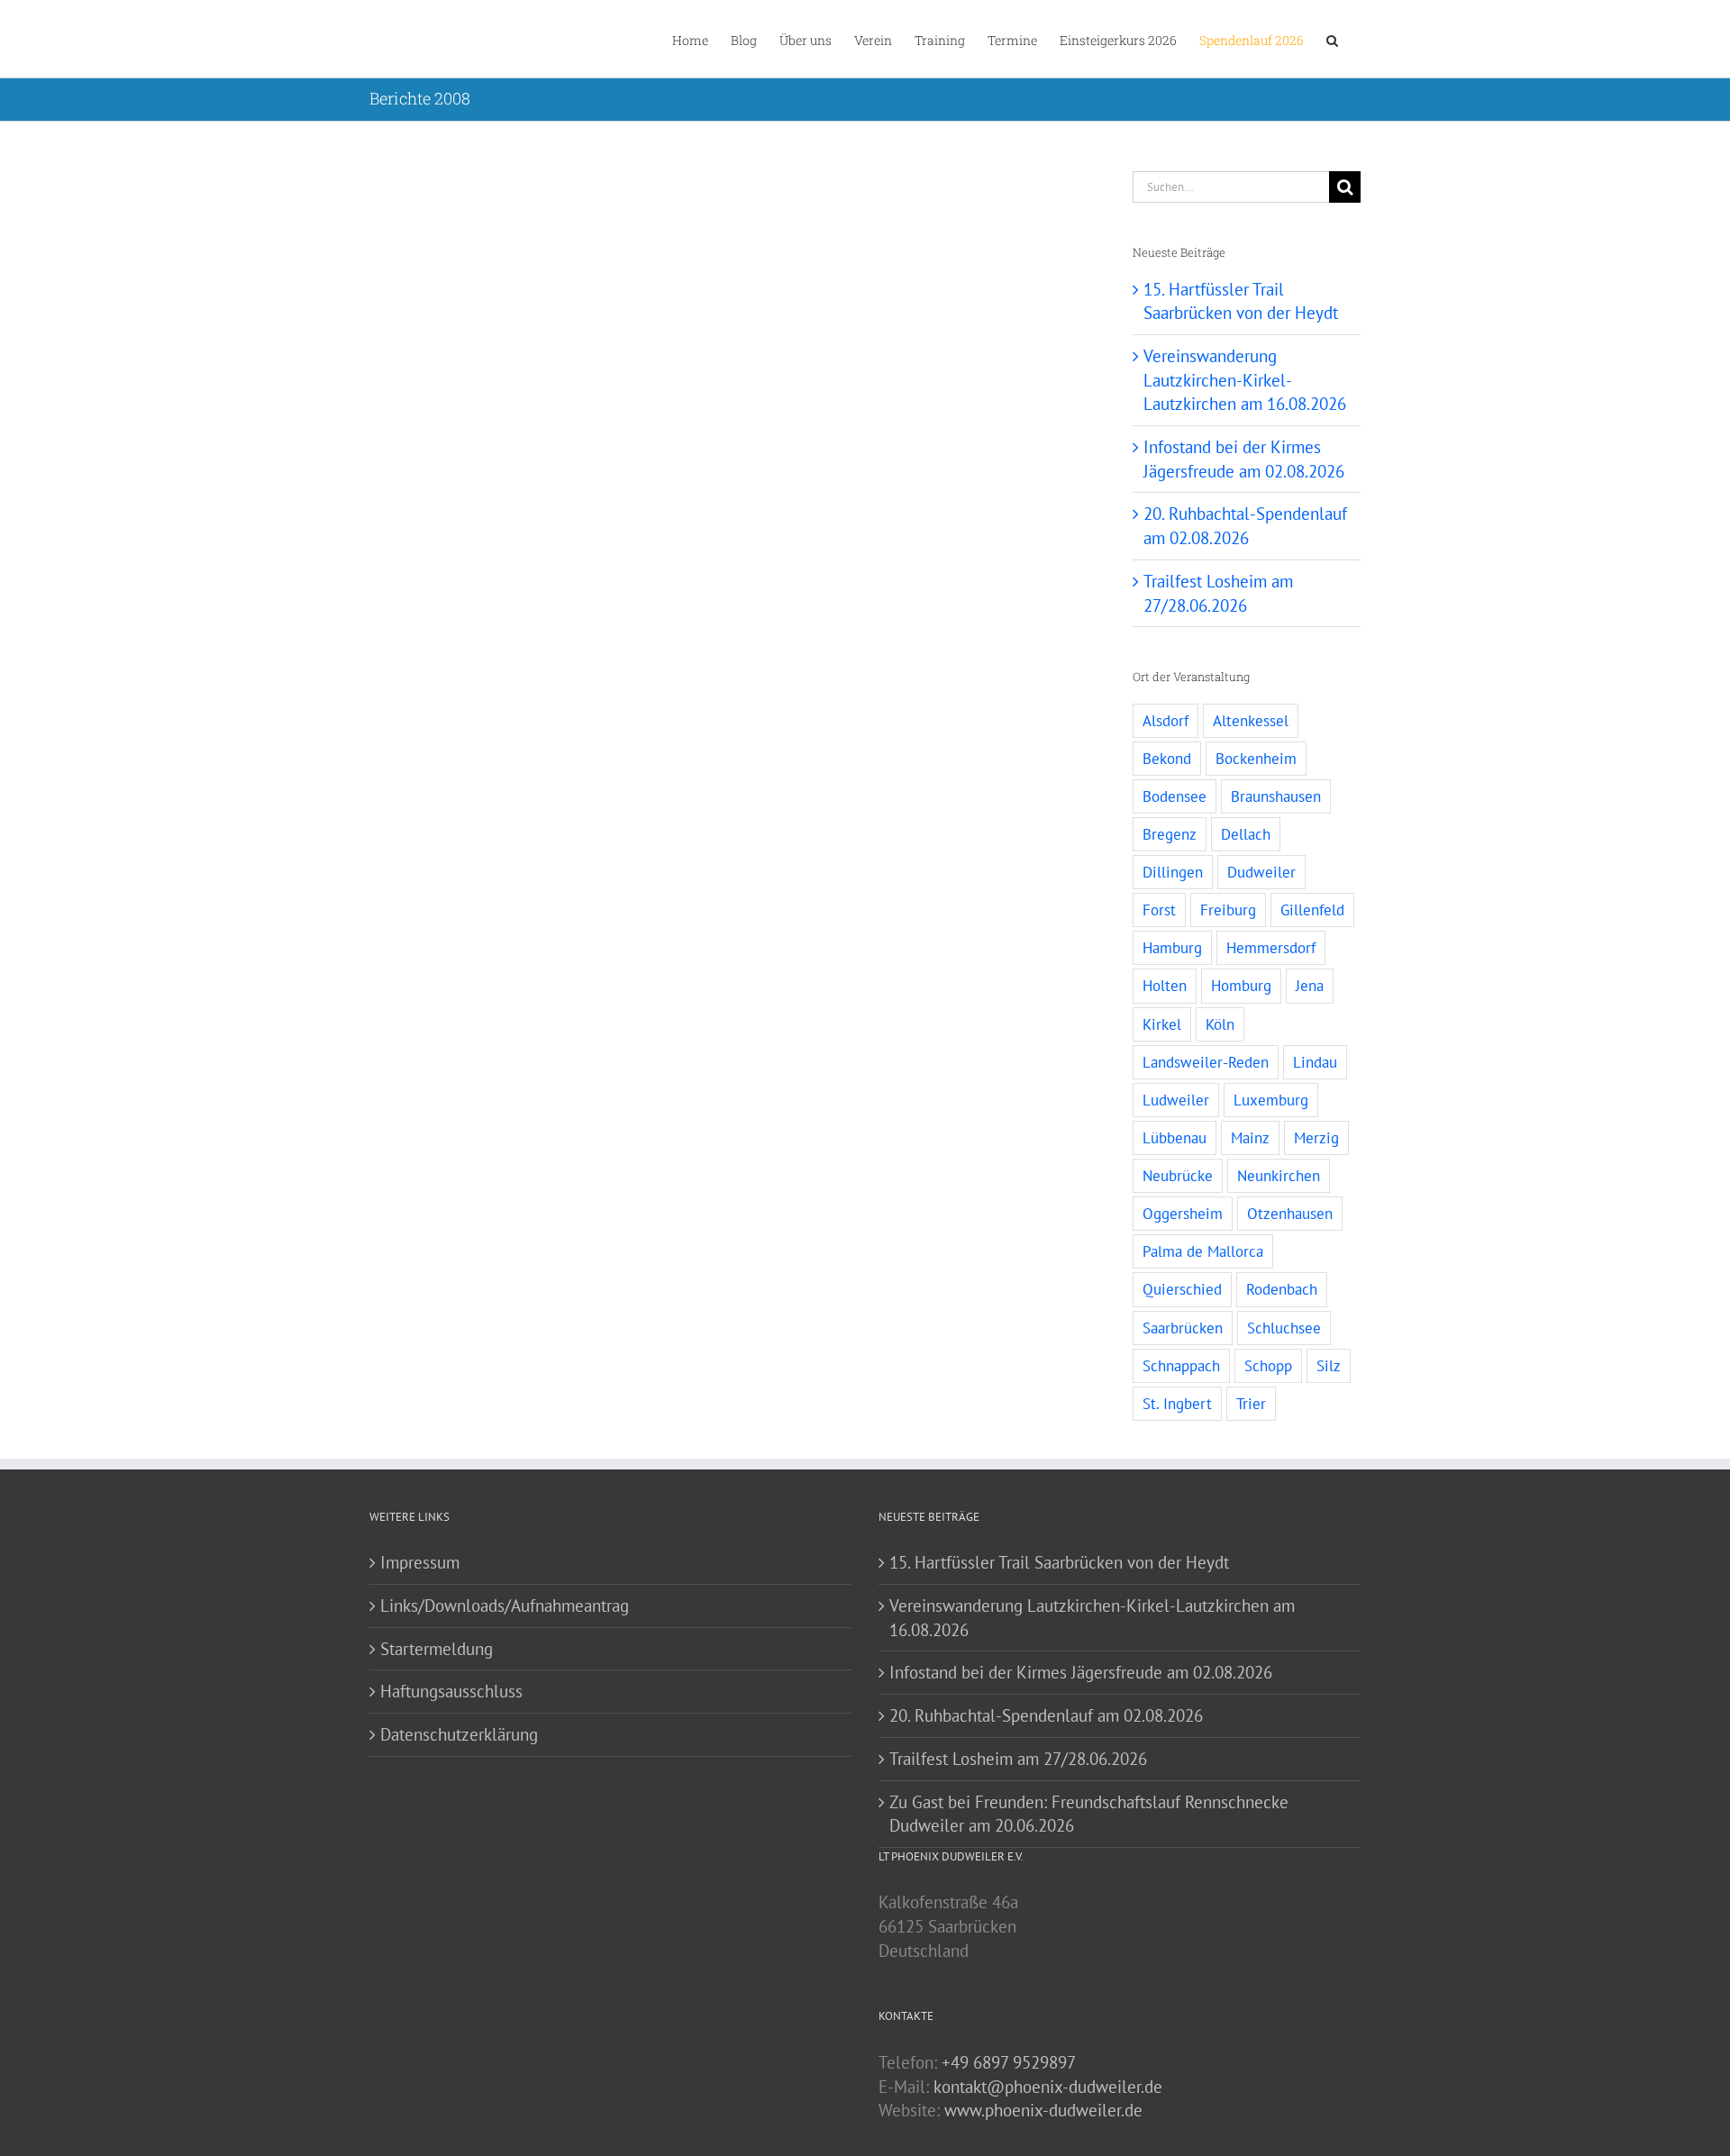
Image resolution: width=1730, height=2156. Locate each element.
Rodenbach (1282, 1289)
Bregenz (1170, 834)
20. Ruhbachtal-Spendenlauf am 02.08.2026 (1046, 1715)
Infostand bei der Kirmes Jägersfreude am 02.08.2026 (1081, 1672)
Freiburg (1228, 910)
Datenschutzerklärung (459, 1734)
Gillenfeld (1312, 910)
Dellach (1246, 834)
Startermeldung (437, 1649)
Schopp (1268, 1366)
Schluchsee (1284, 1328)
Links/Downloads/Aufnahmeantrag (505, 1606)
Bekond (1167, 759)
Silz (1329, 1366)
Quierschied (1182, 1289)
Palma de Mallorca (1203, 1251)
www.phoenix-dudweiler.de (1043, 2110)
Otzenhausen (1290, 1214)
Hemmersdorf (1271, 948)
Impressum (420, 1562)
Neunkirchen (1279, 1176)
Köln (1220, 1024)
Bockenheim (1256, 759)
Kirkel (1162, 1024)
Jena (1310, 986)
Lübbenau (1175, 1138)
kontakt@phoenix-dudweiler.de (1048, 2087)
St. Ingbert (1177, 1404)
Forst (1159, 910)
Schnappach (1181, 1366)
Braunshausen (1276, 796)
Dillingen (1173, 872)
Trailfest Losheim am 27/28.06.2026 (1018, 1759)
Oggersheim (1183, 1214)
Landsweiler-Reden (1206, 1062)
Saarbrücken (1183, 1328)
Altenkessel (1251, 721)
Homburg (1241, 986)
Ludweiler (1176, 1100)
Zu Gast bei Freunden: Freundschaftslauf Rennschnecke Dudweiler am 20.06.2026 (1089, 1814)
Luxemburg (1271, 1100)
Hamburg (1172, 948)
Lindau (1315, 1062)
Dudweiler (1261, 872)
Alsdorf (1165, 721)
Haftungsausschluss (451, 1691)
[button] (1332, 39)
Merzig (1316, 1138)
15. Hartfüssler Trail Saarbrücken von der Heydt (1059, 1562)
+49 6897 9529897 (1009, 2062)
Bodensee (1175, 796)
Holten (1165, 986)
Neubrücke (1178, 1176)
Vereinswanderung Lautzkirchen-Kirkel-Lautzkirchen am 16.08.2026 (1245, 380)
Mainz (1250, 1138)
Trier (1251, 1404)
